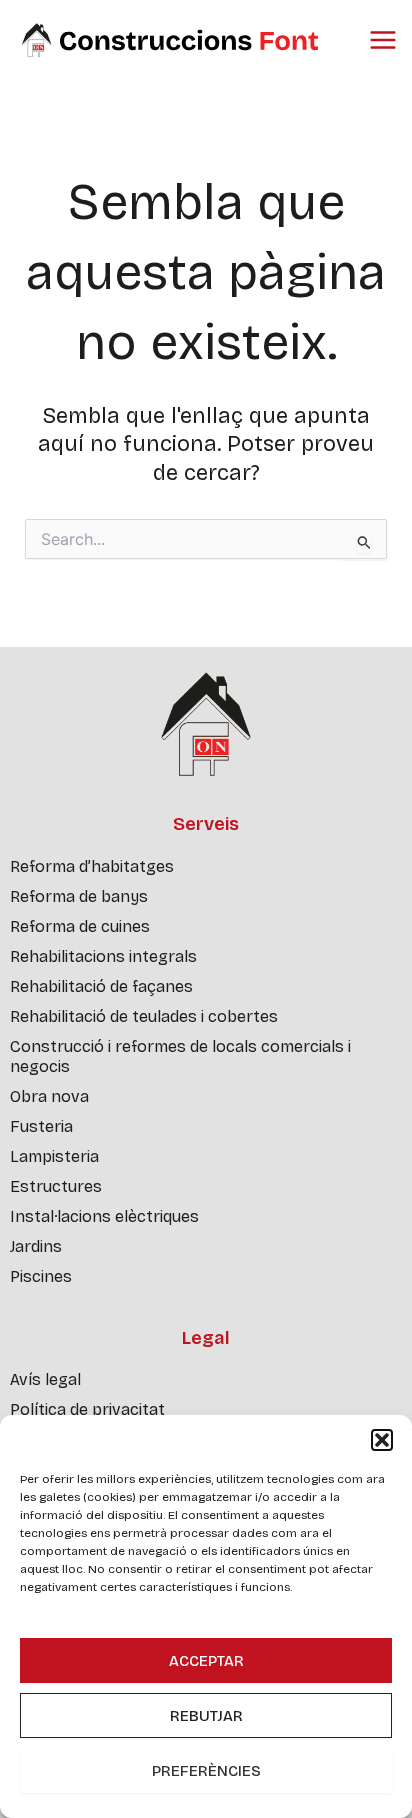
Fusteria (41, 1126)
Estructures (56, 1186)
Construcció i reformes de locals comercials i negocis (180, 1056)
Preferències (206, 1771)
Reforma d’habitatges (92, 866)
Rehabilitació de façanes (101, 986)
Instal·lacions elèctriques (104, 1216)
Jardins (36, 1246)
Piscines (41, 1276)
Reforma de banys (79, 896)
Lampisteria (54, 1156)
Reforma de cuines (80, 926)
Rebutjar (206, 1716)
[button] (382, 1440)
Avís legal (45, 1379)
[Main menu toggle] (383, 40)
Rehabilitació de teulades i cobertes (144, 1016)
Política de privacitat (87, 1409)
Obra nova (49, 1096)
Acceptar (206, 1661)
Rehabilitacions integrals (103, 956)
